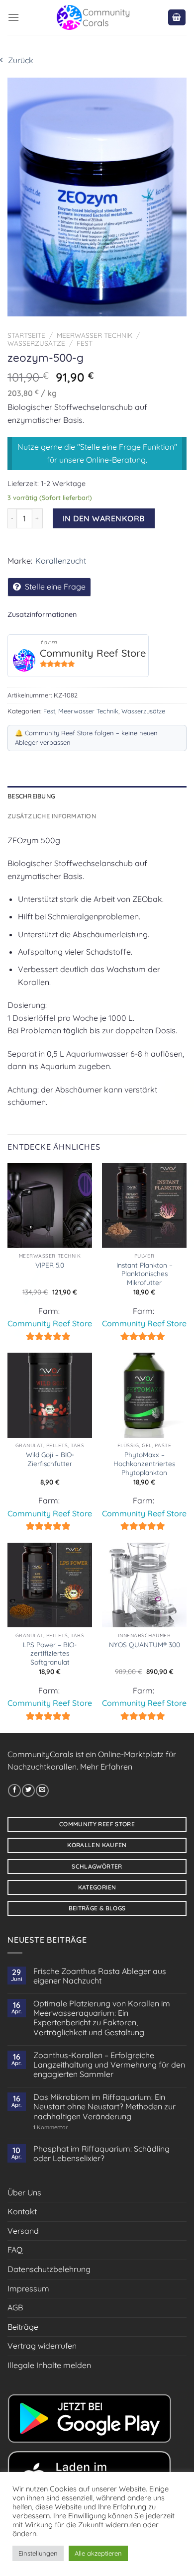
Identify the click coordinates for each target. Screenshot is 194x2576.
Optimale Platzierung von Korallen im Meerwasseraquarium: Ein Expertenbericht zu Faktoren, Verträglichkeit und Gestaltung (102, 2018)
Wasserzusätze (36, 343)
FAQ (15, 2250)
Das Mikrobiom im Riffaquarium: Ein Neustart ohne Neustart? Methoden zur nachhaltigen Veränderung (104, 2107)
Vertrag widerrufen (42, 2346)
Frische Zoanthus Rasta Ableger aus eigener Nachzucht (100, 1976)
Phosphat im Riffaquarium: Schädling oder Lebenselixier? (101, 2154)
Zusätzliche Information (52, 816)
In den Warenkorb (104, 518)
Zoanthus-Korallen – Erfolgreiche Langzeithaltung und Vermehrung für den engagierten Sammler (109, 2065)
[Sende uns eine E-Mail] (42, 1790)
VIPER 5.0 (50, 1265)
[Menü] (13, 17)
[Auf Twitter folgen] (28, 1790)
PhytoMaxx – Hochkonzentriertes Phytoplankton (144, 1463)
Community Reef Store (93, 653)
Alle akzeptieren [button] (98, 2553)
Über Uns (24, 2192)
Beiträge (23, 2327)
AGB (15, 2307)
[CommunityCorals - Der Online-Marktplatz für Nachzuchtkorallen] (93, 17)
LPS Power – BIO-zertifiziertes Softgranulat (50, 1653)
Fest (85, 343)
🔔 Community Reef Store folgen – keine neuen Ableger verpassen (86, 738)
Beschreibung (31, 796)
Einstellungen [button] (38, 2553)
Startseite (26, 335)
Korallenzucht (61, 561)
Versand (23, 2231)
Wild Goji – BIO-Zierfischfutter (50, 1459)
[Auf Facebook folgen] (14, 1790)
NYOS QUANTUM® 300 (145, 1644)
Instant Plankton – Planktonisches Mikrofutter (145, 1274)
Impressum (28, 2288)
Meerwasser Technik (95, 335)
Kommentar (50, 2128)
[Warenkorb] (177, 18)
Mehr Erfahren (106, 1767)
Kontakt (22, 2211)
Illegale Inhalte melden (49, 2365)
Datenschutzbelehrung (49, 2269)
